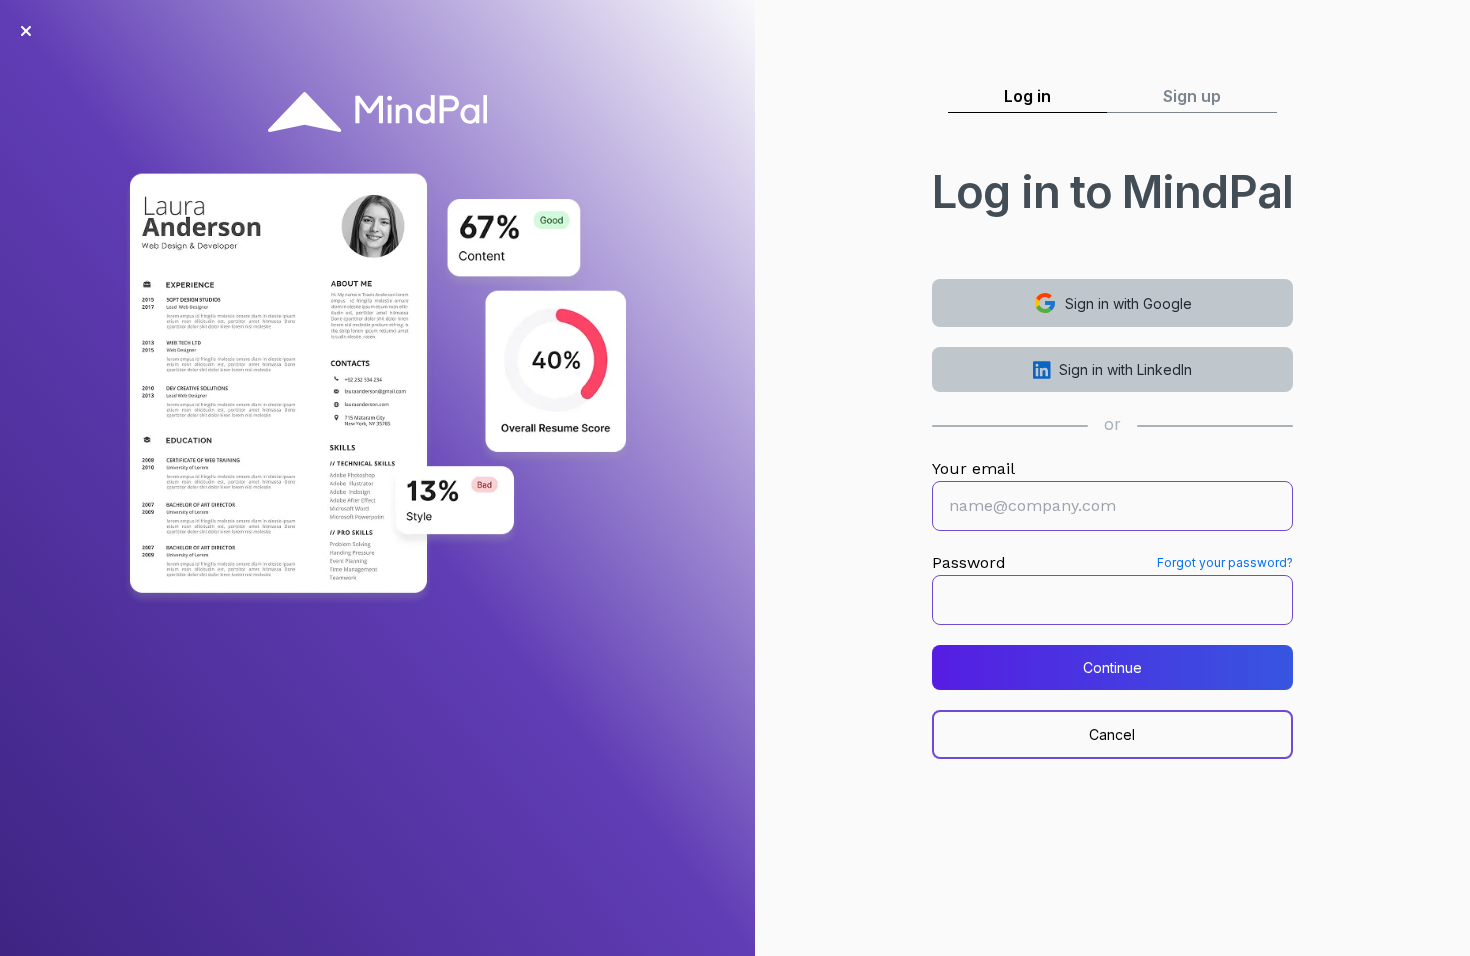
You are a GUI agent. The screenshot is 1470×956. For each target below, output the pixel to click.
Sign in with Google (1128, 303)
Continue (1112, 667)
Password (969, 562)
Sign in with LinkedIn (1125, 369)
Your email (973, 468)
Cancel (1112, 734)
